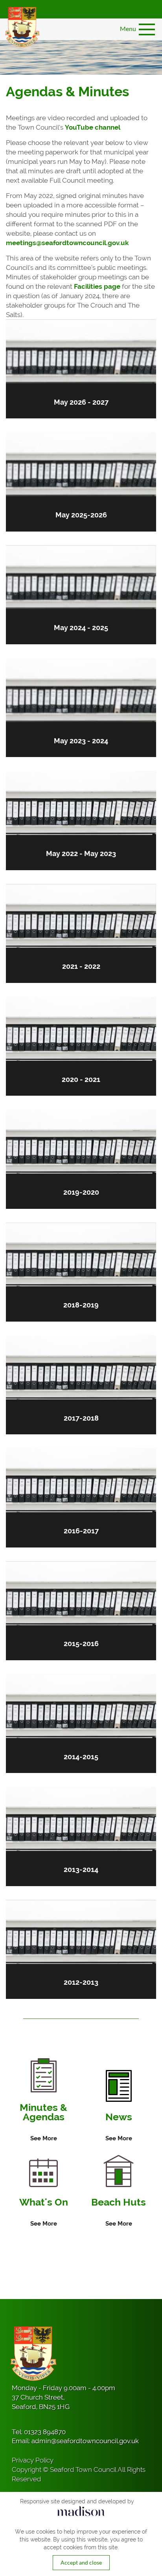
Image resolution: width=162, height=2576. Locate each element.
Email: (75, 2441)
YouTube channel (93, 127)
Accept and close (81, 2562)
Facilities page (97, 286)
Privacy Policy (33, 2460)
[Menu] (147, 29)
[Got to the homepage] (22, 27)
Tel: (39, 2432)
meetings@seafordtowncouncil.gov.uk (67, 243)
